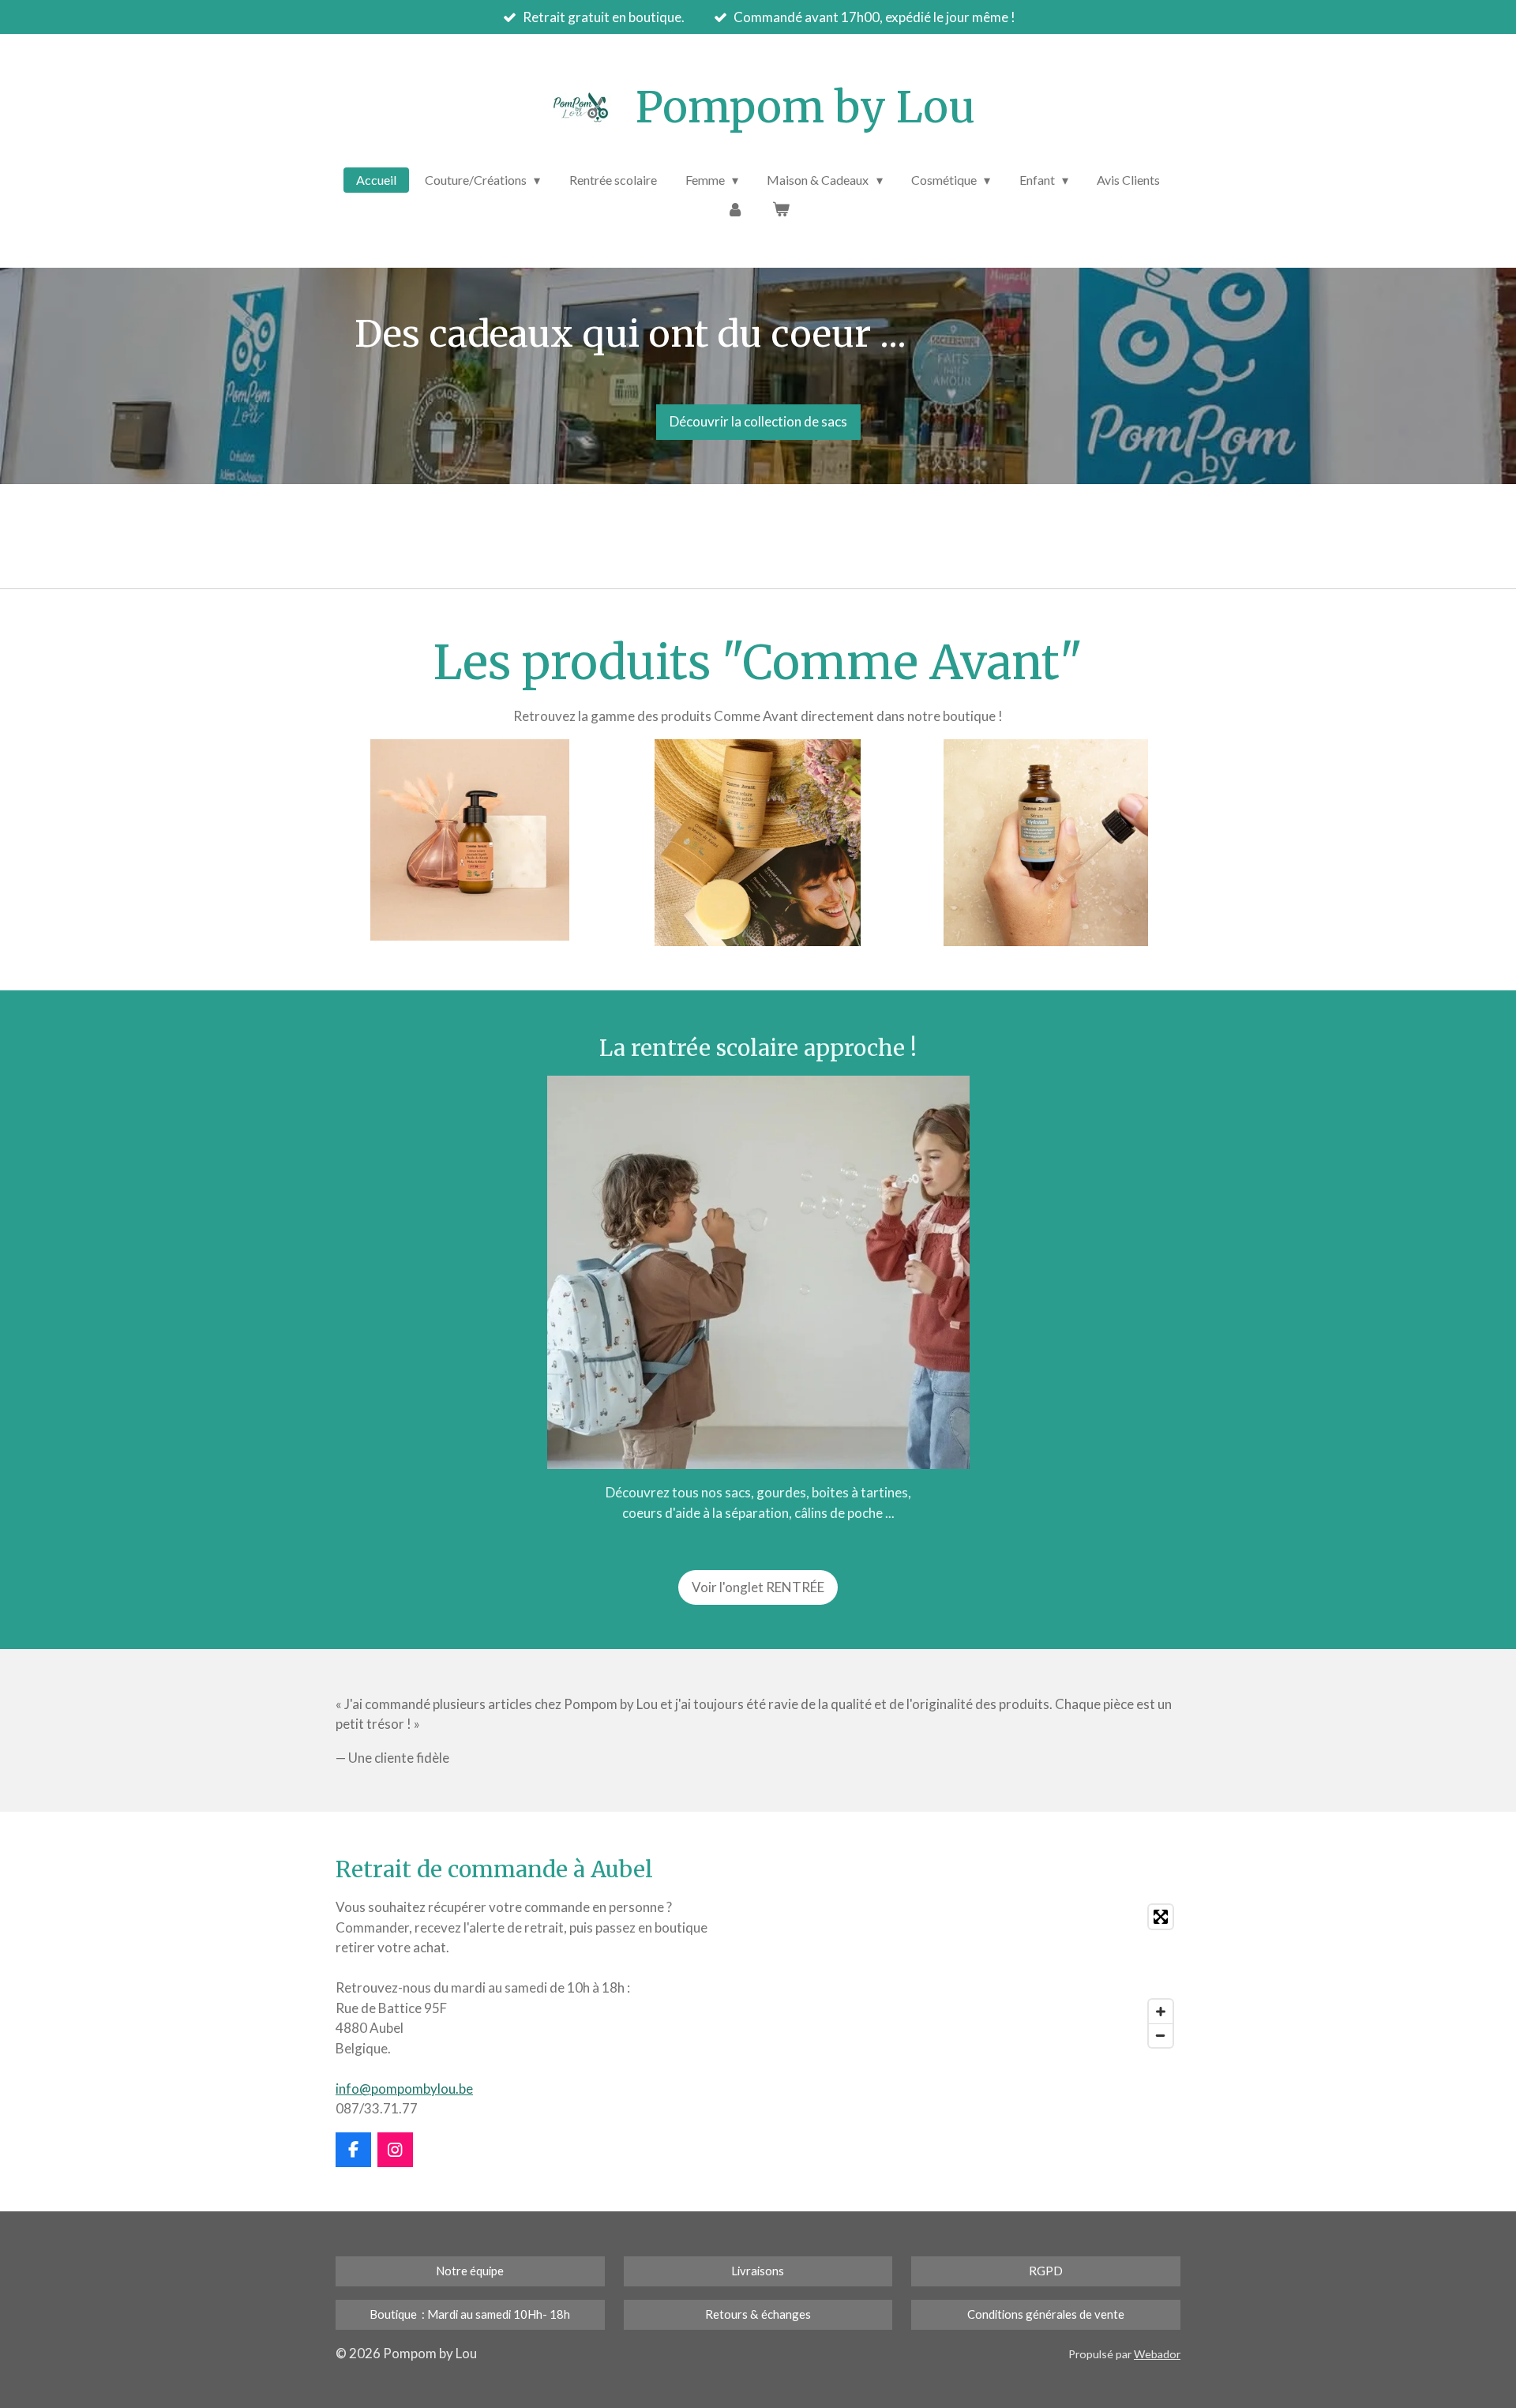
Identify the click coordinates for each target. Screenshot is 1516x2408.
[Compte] (735, 208)
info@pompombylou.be (404, 2089)
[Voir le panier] (781, 208)
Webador (1157, 2354)
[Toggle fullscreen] (1161, 1917)
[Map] (974, 1976)
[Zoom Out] (1161, 2035)
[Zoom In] (1161, 2012)
